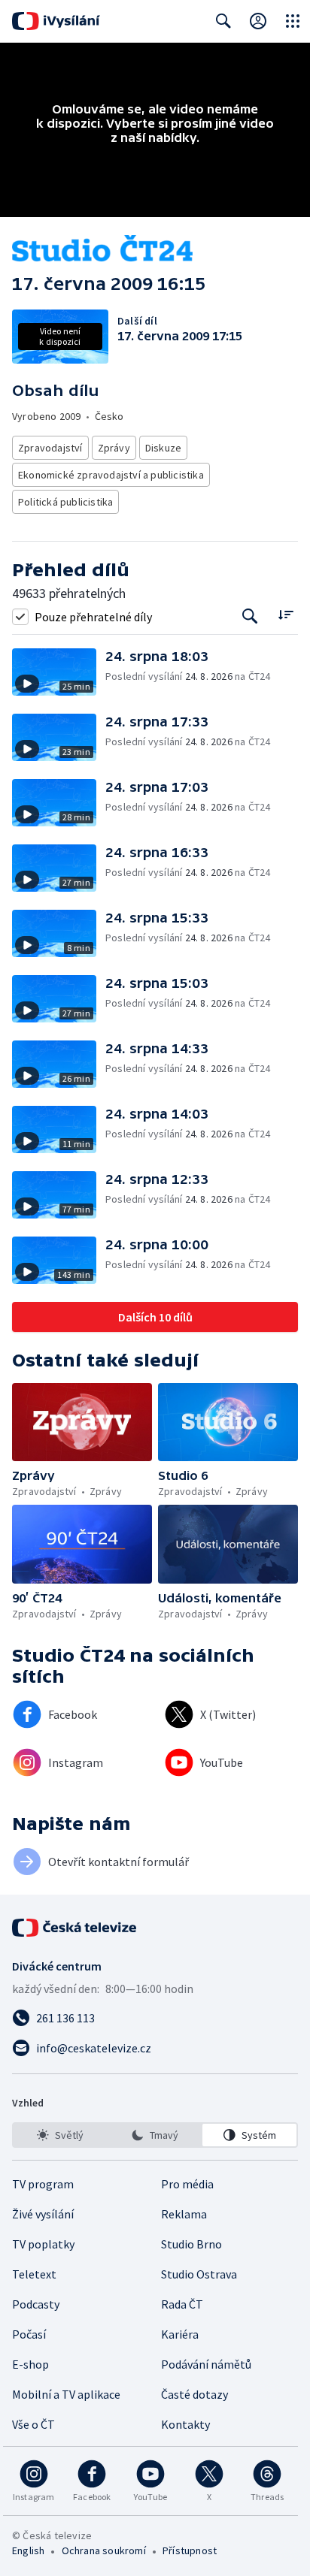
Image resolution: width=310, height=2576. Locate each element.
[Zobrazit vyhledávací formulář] (223, 21)
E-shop (30, 2364)
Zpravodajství (50, 448)
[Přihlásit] (258, 21)
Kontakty (185, 2424)
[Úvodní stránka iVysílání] (56, 21)
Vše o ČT (33, 2424)
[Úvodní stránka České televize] (75, 1928)
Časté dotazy (195, 2394)
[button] (59, 672)
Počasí (29, 2334)
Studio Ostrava (199, 2274)
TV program (43, 2184)
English (28, 2550)
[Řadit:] (286, 615)
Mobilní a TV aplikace (66, 2394)
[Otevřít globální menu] (293, 21)
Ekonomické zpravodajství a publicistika (111, 475)
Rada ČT (182, 2304)
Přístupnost (190, 2550)
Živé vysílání (43, 2214)
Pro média (187, 2184)
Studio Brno (191, 2244)
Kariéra (180, 2334)
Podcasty (36, 2304)
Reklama (184, 2214)
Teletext (34, 2274)
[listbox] (155, 2135)
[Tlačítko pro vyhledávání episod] (250, 616)
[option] (61, 2135)
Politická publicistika (65, 502)
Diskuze (163, 448)
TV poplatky (43, 2244)
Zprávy (114, 448)
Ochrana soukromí (104, 2550)
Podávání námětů (206, 2364)
